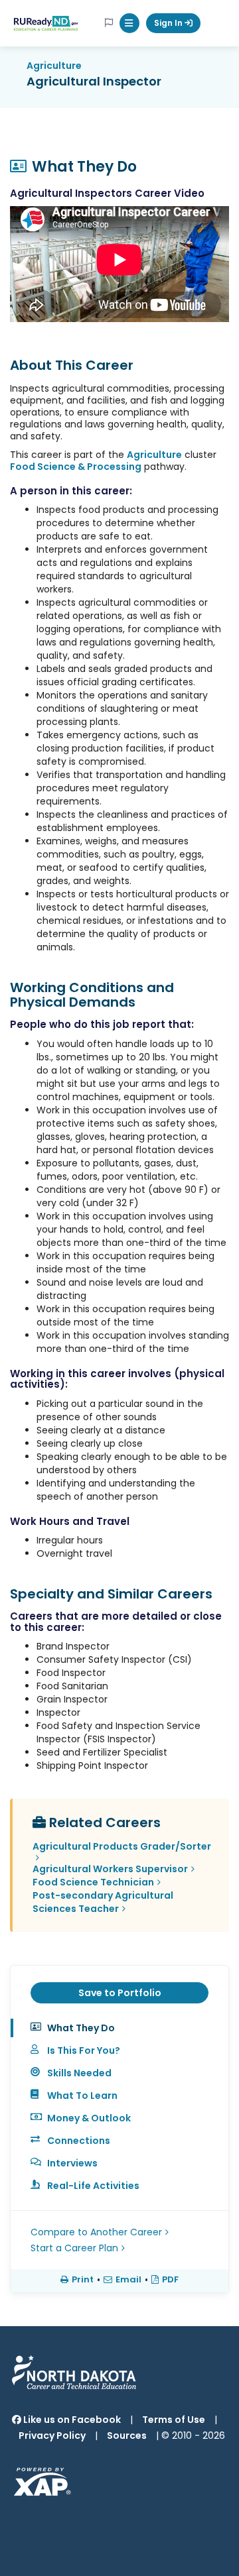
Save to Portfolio (120, 1993)
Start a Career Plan (74, 2248)
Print (83, 2280)
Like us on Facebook (71, 2420)
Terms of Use (174, 2420)
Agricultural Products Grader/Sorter (122, 1846)
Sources (127, 2436)
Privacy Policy (52, 2436)
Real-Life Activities (93, 2186)
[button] (129, 23)
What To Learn (82, 2096)
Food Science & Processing (76, 467)
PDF (170, 2280)
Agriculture (54, 66)
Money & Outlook (89, 2118)
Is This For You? (84, 2050)
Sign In (169, 23)
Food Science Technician (93, 1882)
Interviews (72, 2163)
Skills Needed (79, 2073)
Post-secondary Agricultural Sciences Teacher (103, 1902)
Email (128, 2280)
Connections (79, 2141)
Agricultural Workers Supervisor (110, 1869)
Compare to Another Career (96, 2232)
